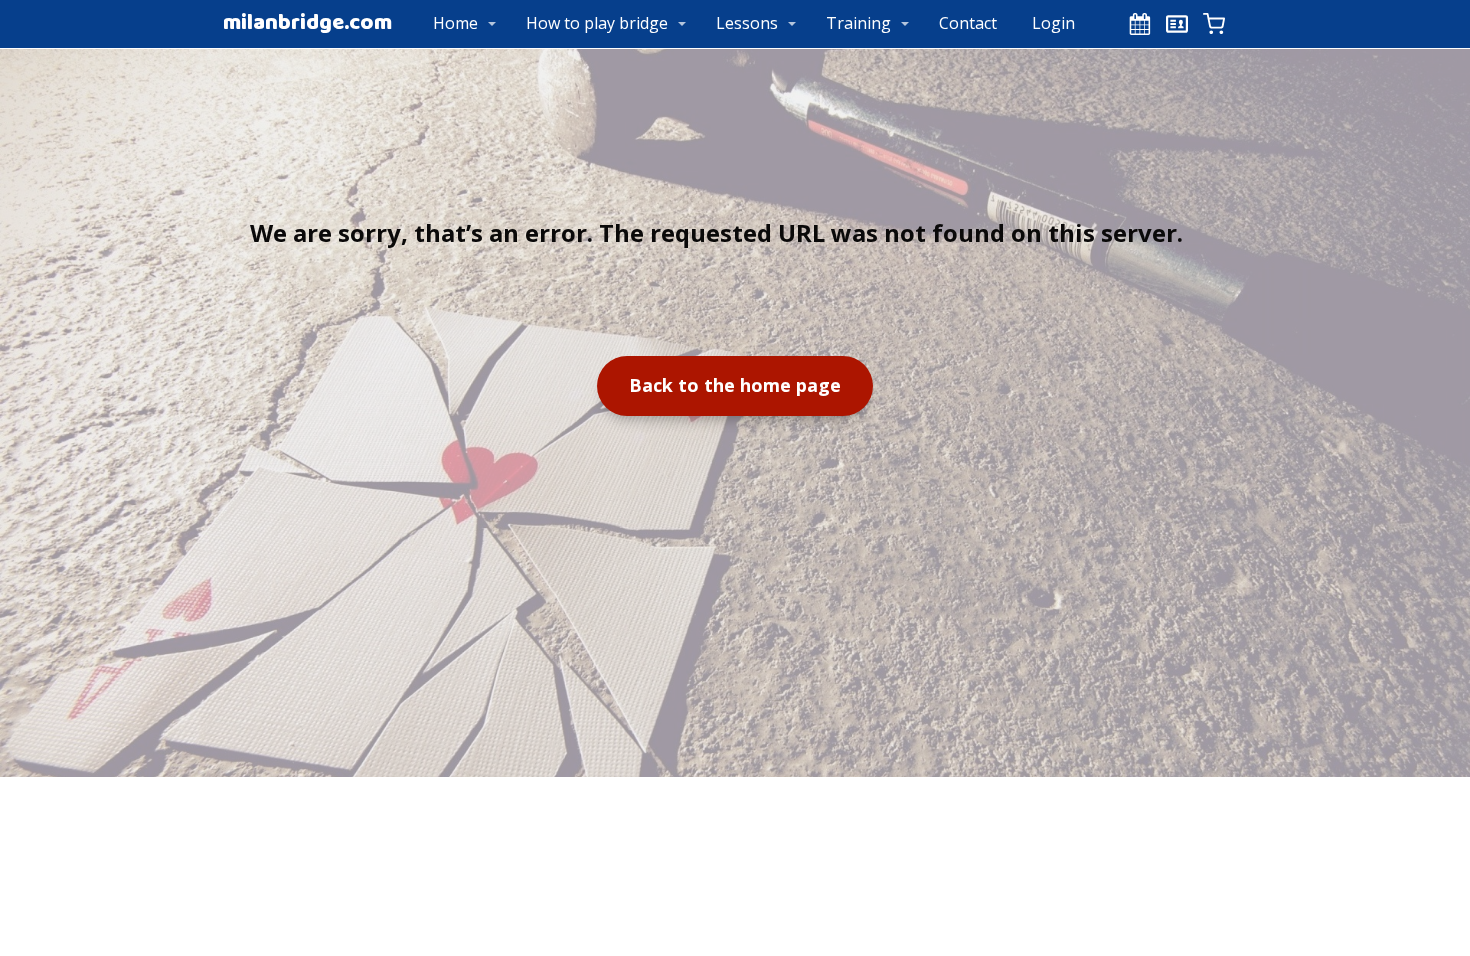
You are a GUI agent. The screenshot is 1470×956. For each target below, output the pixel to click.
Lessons (747, 23)
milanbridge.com (307, 24)
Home (455, 23)
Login (1053, 23)
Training (858, 23)
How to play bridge (597, 23)
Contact (968, 23)
